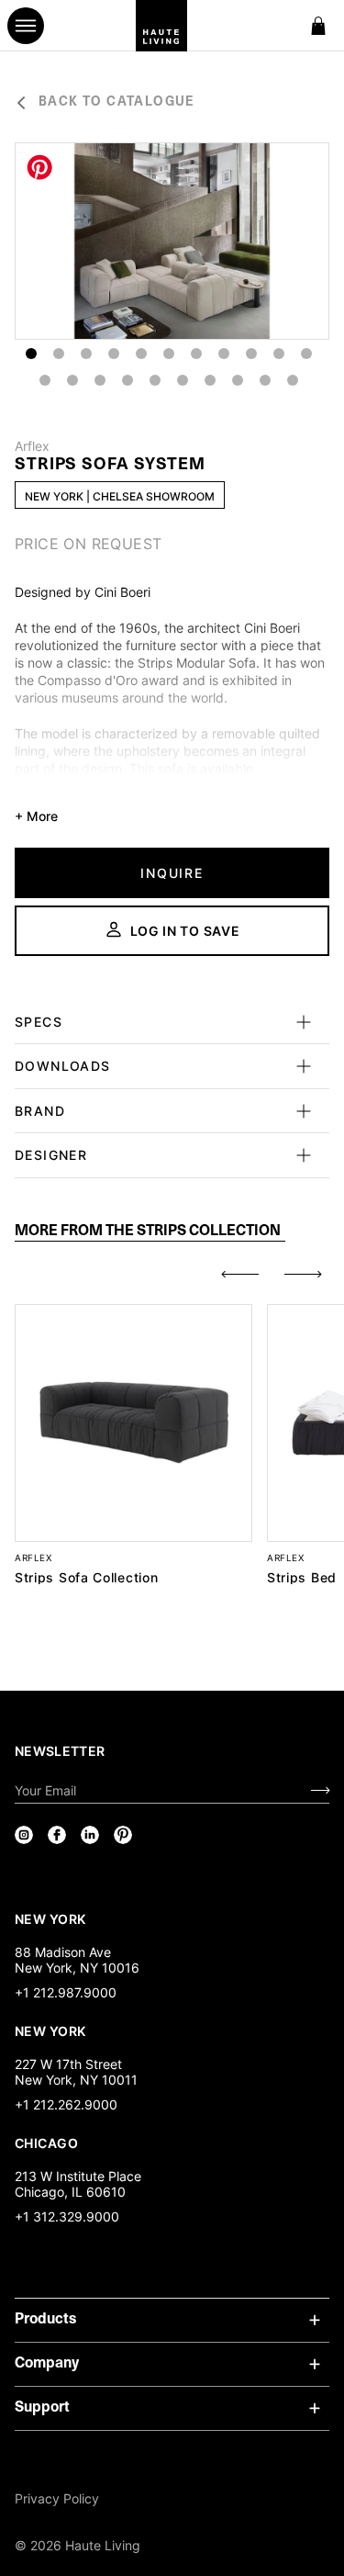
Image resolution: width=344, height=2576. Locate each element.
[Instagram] (24, 1835)
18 (210, 380)
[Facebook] (57, 1835)
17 (183, 380)
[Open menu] (26, 26)
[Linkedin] (90, 1835)
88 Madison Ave (63, 1952)
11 (306, 354)
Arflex (32, 446)
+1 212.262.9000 (66, 2104)
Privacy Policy (57, 2498)
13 (72, 380)
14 (100, 380)
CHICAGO (46, 2143)
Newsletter (60, 1751)
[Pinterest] (123, 1835)
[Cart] (318, 26)
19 (238, 380)
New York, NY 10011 (76, 2080)
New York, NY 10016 (77, 1968)
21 (293, 380)
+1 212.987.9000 (66, 1992)
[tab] (150, 1232)
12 (45, 380)
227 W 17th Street (68, 2064)
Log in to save (185, 931)
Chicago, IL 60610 (70, 2192)
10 (279, 354)
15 (128, 380)
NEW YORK (52, 1918)
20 (265, 380)
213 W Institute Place (78, 2176)
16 (155, 380)
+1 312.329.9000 (67, 2216)
